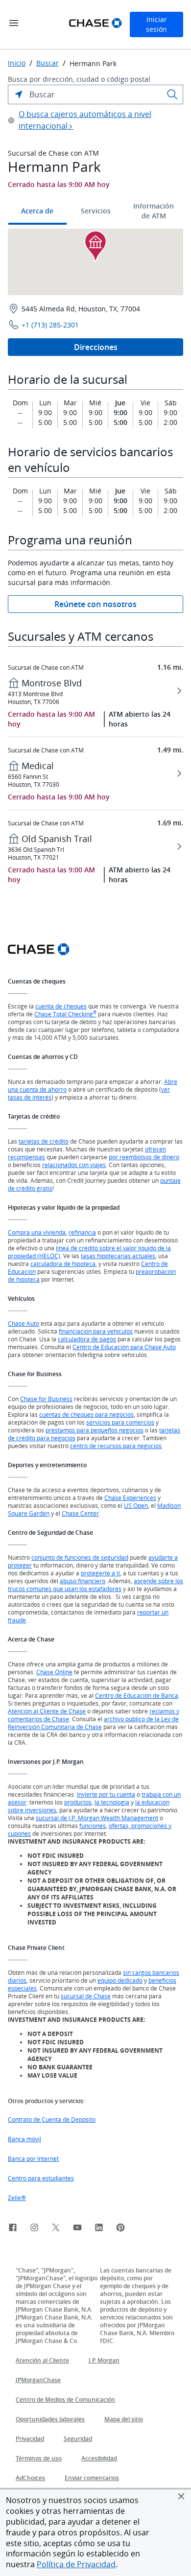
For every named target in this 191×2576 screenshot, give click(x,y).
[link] (13, 2229)
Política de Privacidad (76, 2564)
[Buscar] (172, 94)
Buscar (48, 63)
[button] (181, 2496)
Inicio (17, 63)
